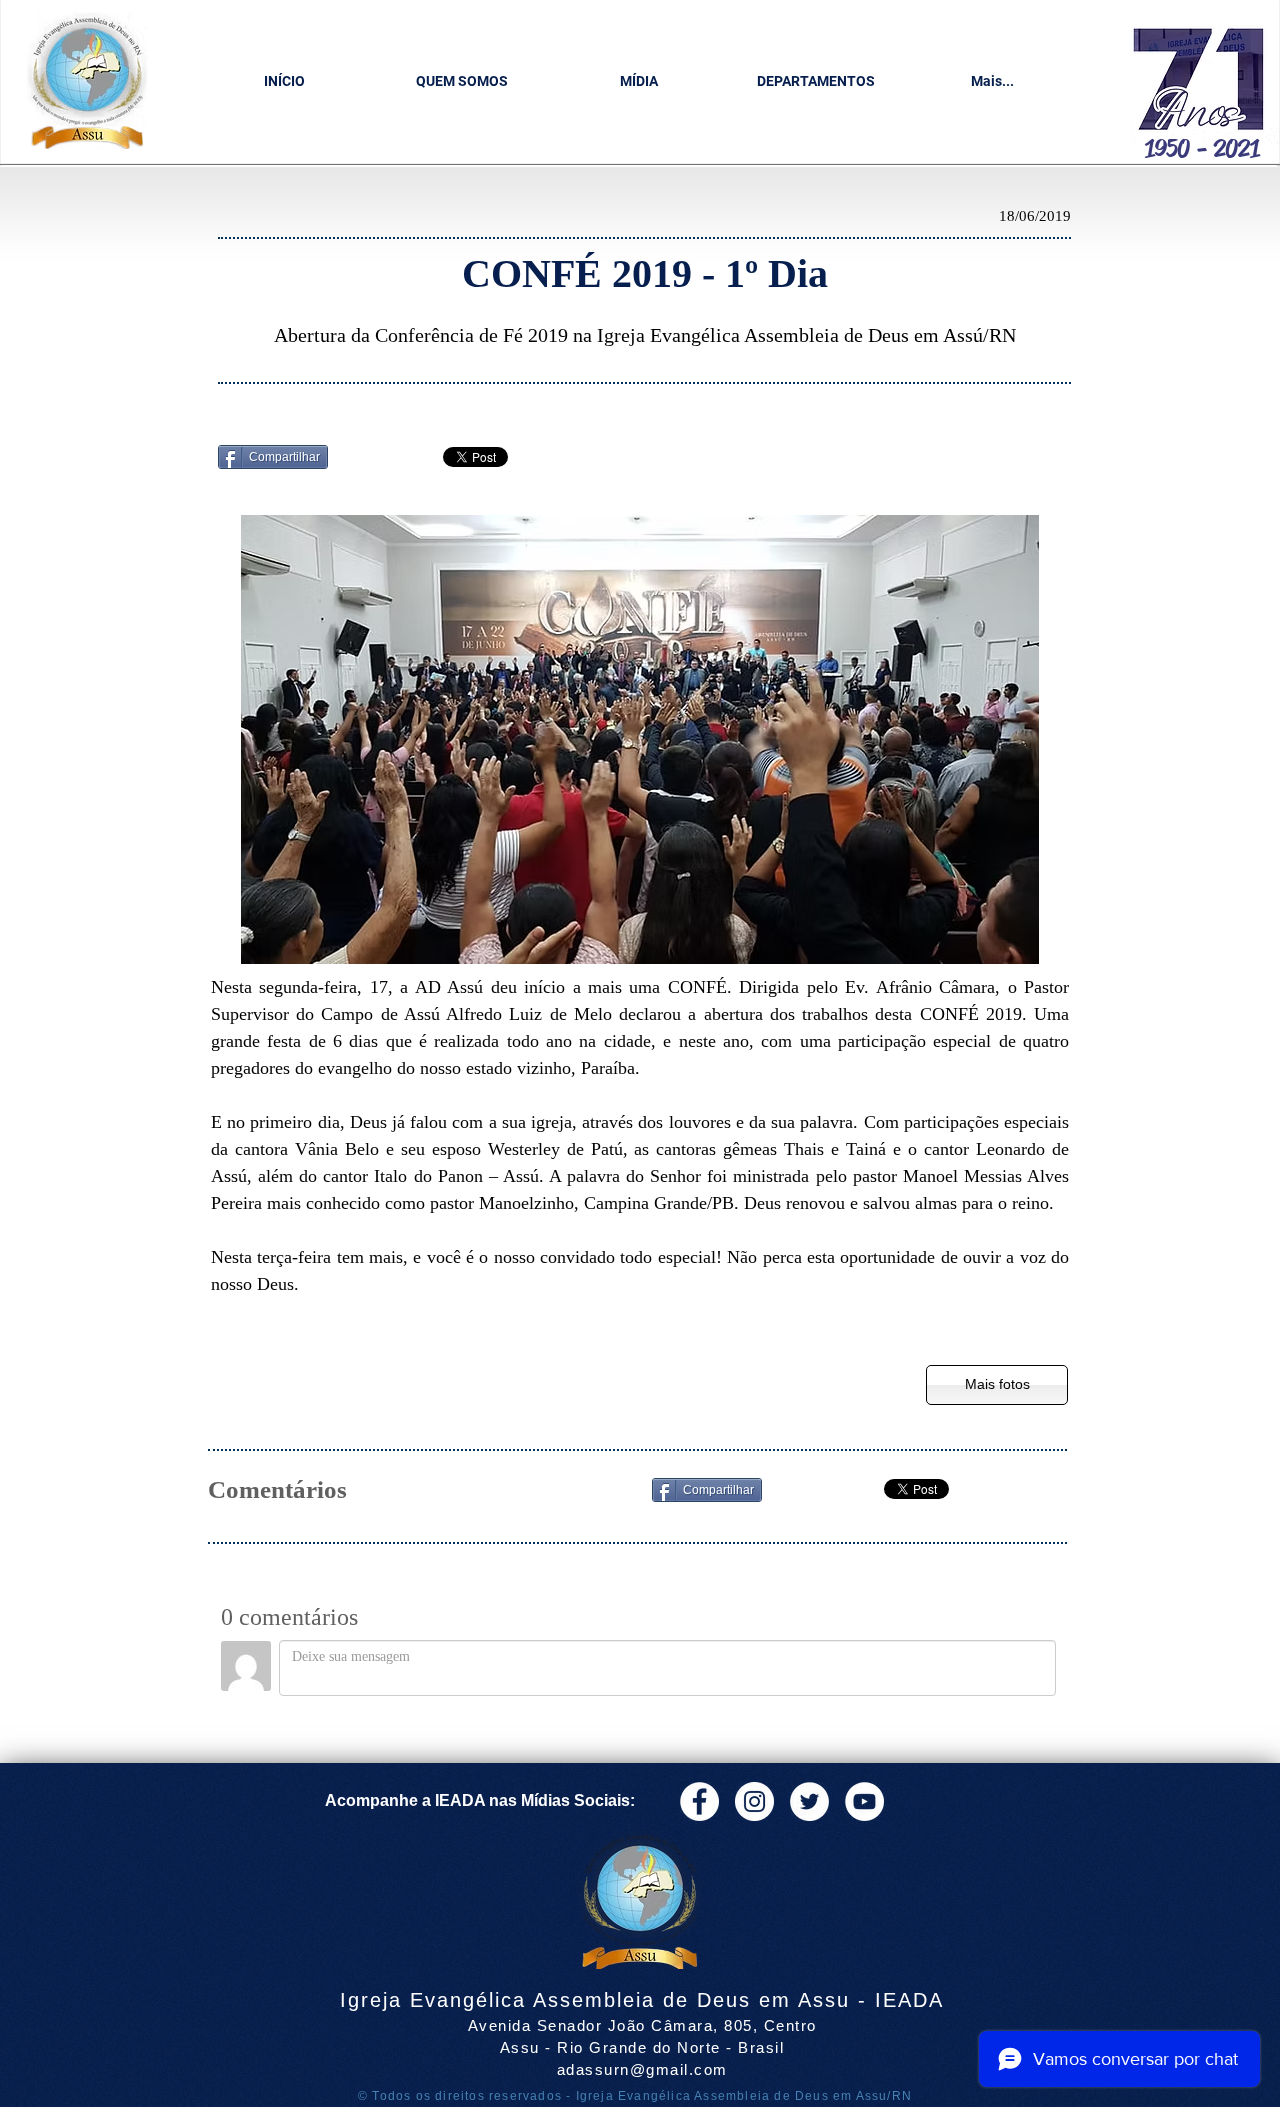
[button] (461, 81)
